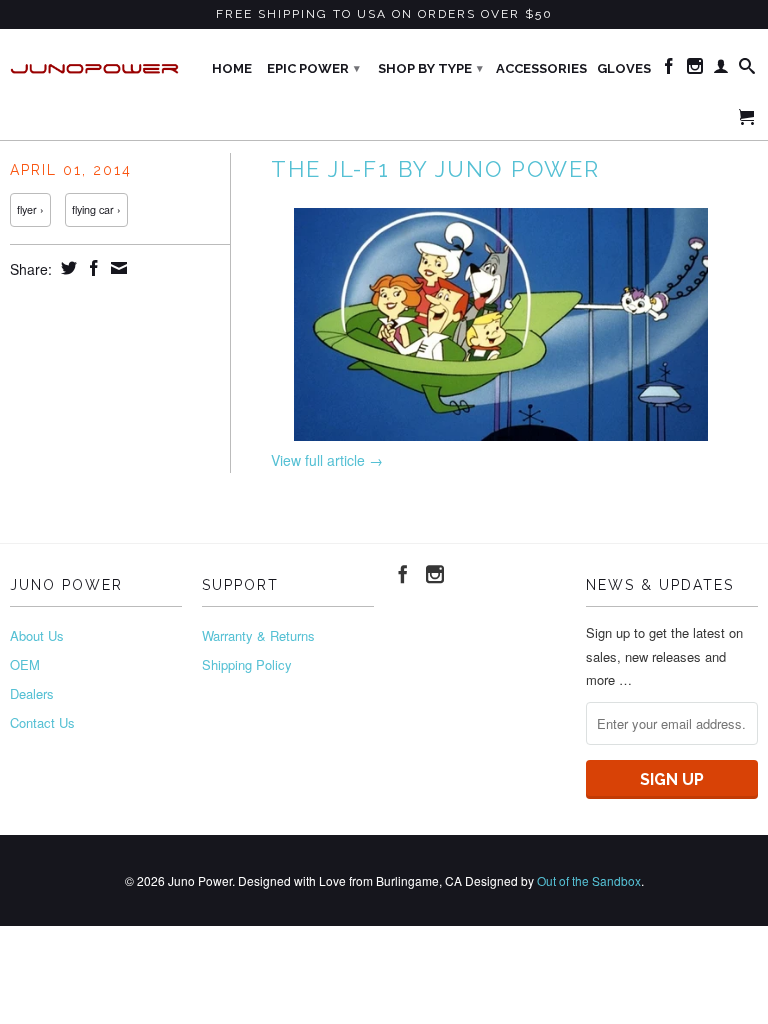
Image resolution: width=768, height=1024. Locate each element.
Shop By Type (430, 68)
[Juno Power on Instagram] (695, 70)
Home (232, 68)
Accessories (541, 68)
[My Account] (721, 70)
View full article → (327, 460)
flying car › (96, 209)
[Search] (747, 70)
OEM (25, 664)
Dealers (32, 693)
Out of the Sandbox (589, 880)
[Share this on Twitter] (66, 268)
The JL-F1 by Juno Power (435, 169)
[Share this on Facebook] (91, 268)
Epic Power (313, 68)
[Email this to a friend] (116, 268)
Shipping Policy (247, 664)
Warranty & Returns (258, 635)
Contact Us (42, 722)
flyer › (30, 209)
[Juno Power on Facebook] (669, 70)
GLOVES (624, 68)
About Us (37, 635)
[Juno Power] (96, 61)
